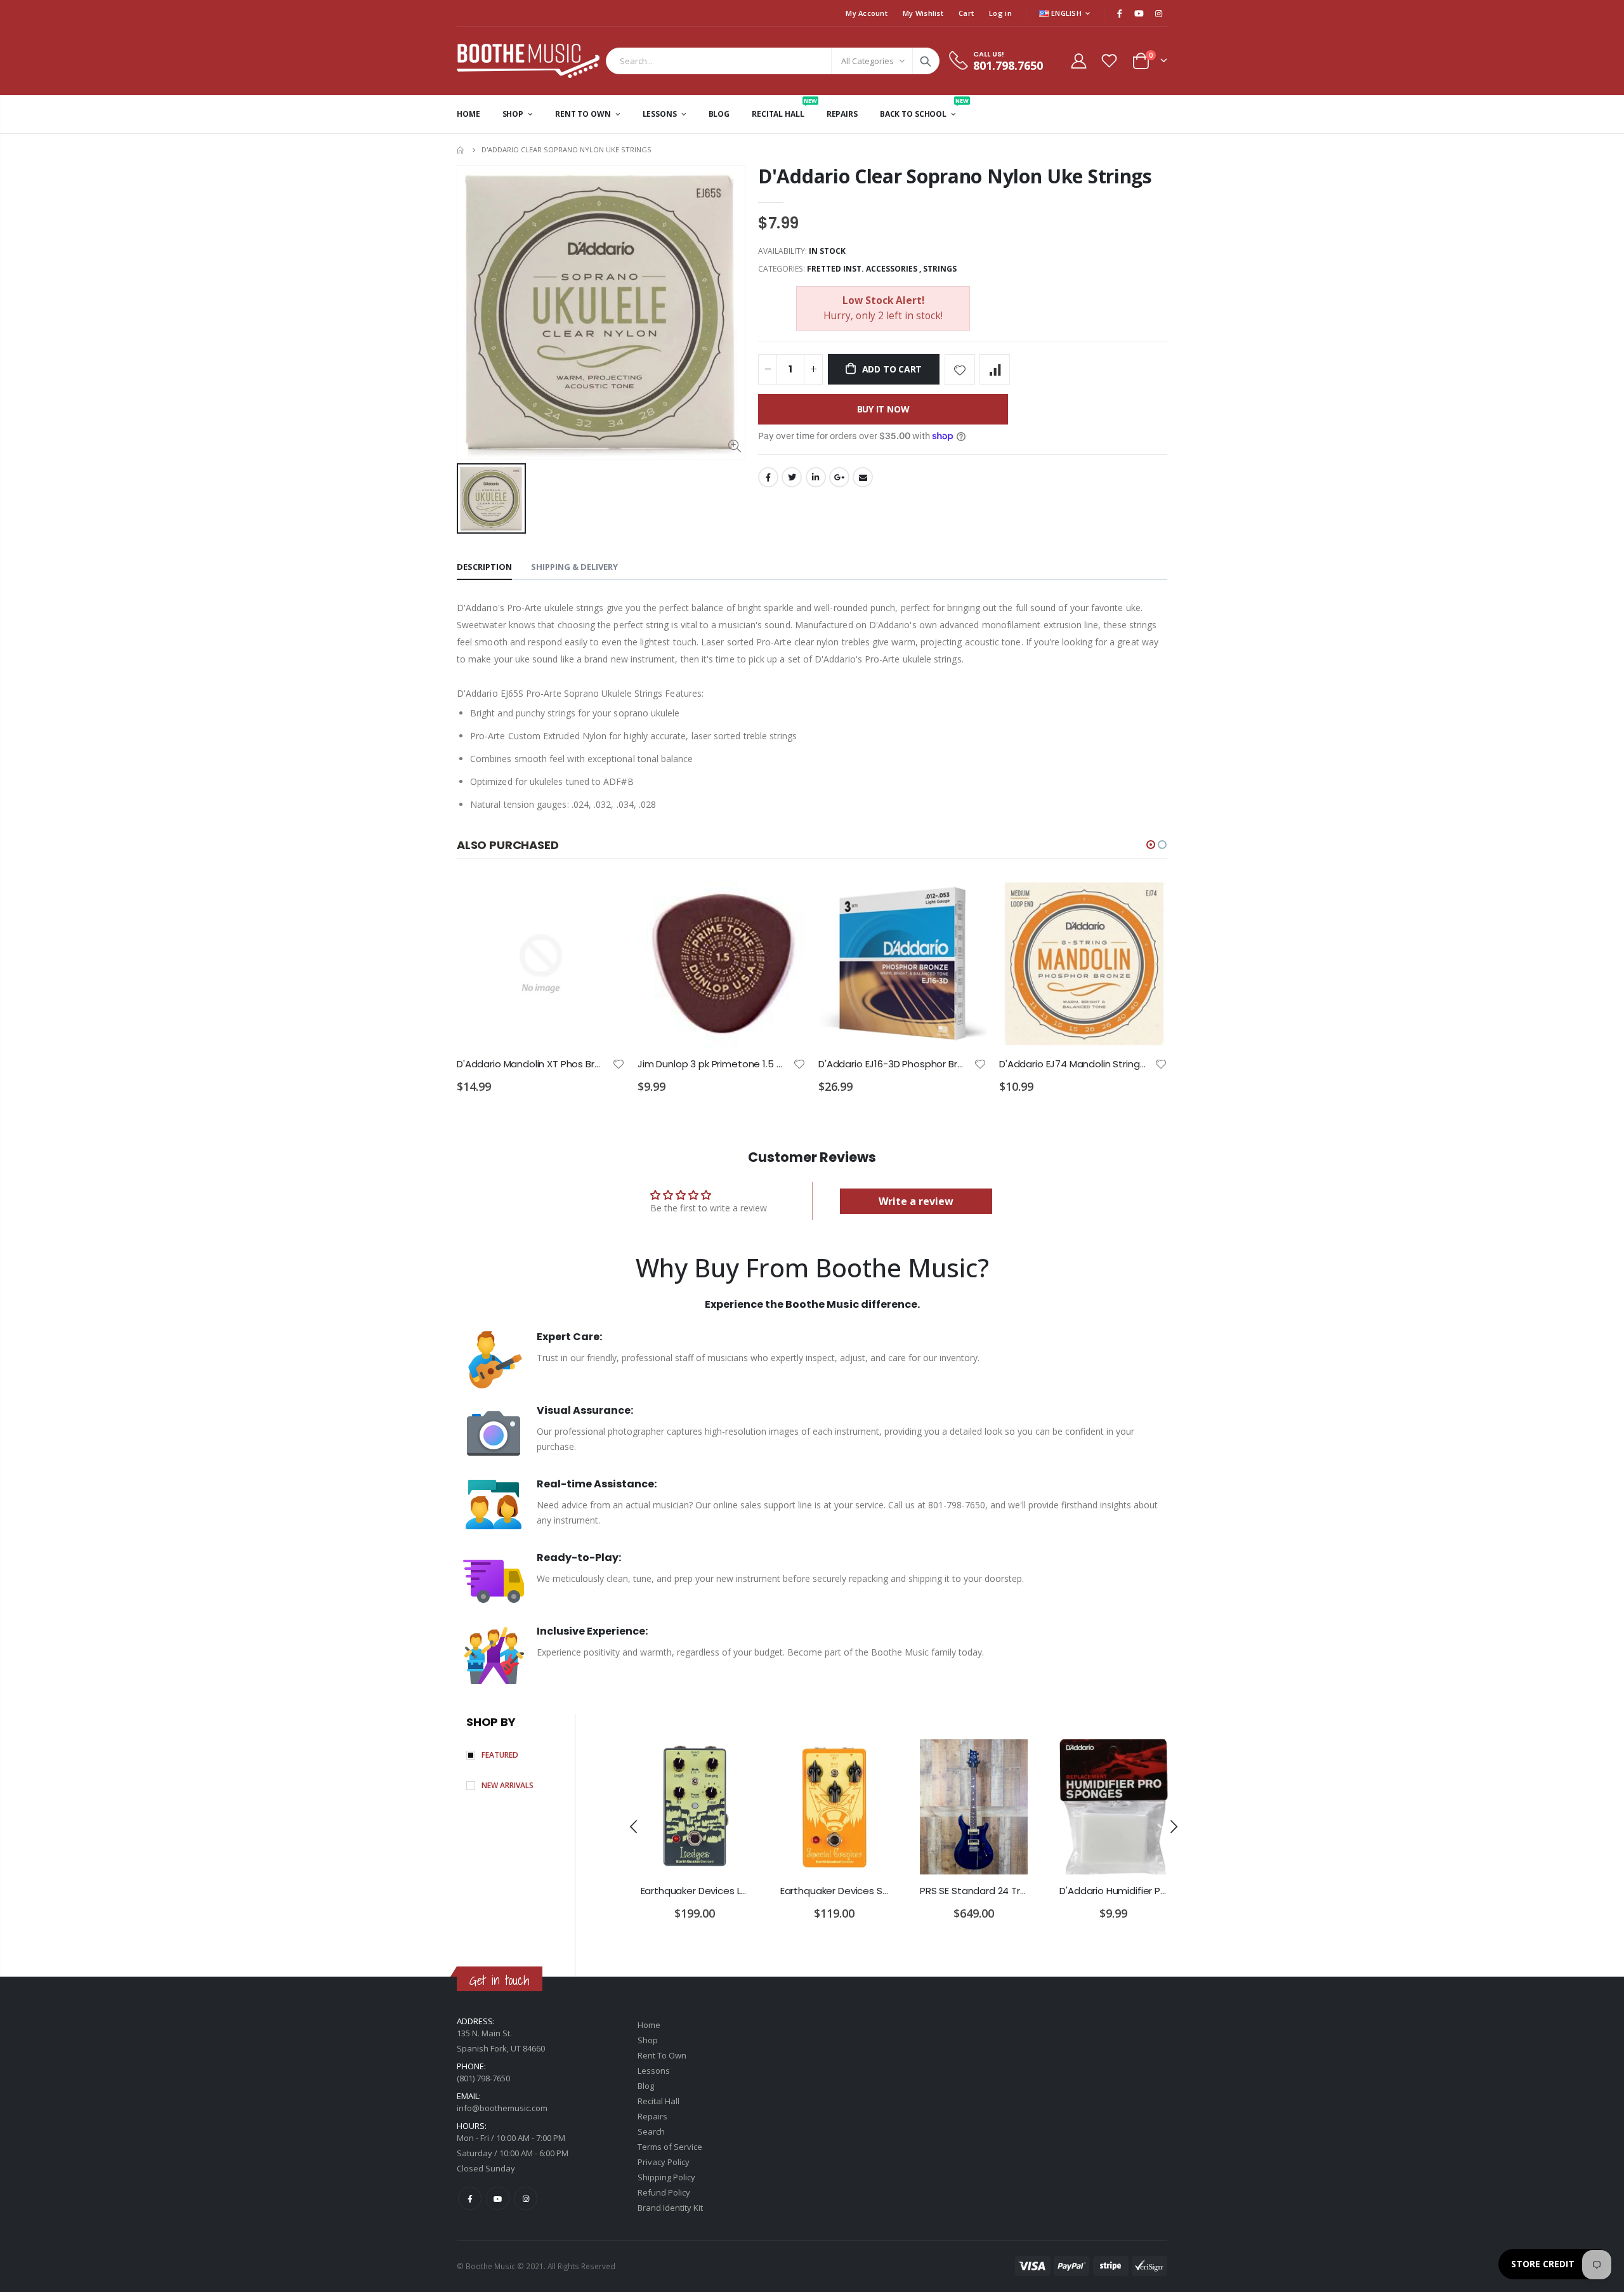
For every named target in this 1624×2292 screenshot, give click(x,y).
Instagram (526, 2198)
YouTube (498, 2198)
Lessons (654, 2071)
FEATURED (500, 1755)
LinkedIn (816, 477)
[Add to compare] (995, 369)
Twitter (792, 477)
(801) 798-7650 (483, 2078)
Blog (646, 2086)
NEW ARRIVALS (507, 1785)
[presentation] (634, 1826)
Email (863, 477)
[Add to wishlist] (960, 369)
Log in (1000, 13)
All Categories (868, 61)
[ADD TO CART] (604, 900)
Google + (839, 477)
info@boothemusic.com (502, 2108)
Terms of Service (670, 2147)
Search (926, 61)
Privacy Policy (664, 2162)
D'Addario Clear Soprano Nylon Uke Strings (955, 176)
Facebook (768, 477)
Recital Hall (658, 2101)
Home (462, 150)
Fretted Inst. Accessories (862, 269)
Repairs (652, 2116)
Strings (940, 269)
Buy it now (883, 409)
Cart (966, 13)
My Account (867, 13)
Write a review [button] (916, 1201)
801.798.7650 (1008, 65)
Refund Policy (664, 2192)
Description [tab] (484, 567)
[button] (1151, 845)
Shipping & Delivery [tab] (574, 567)
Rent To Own (662, 2055)
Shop (648, 2040)
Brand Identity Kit (670, 2208)
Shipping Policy (666, 2177)
